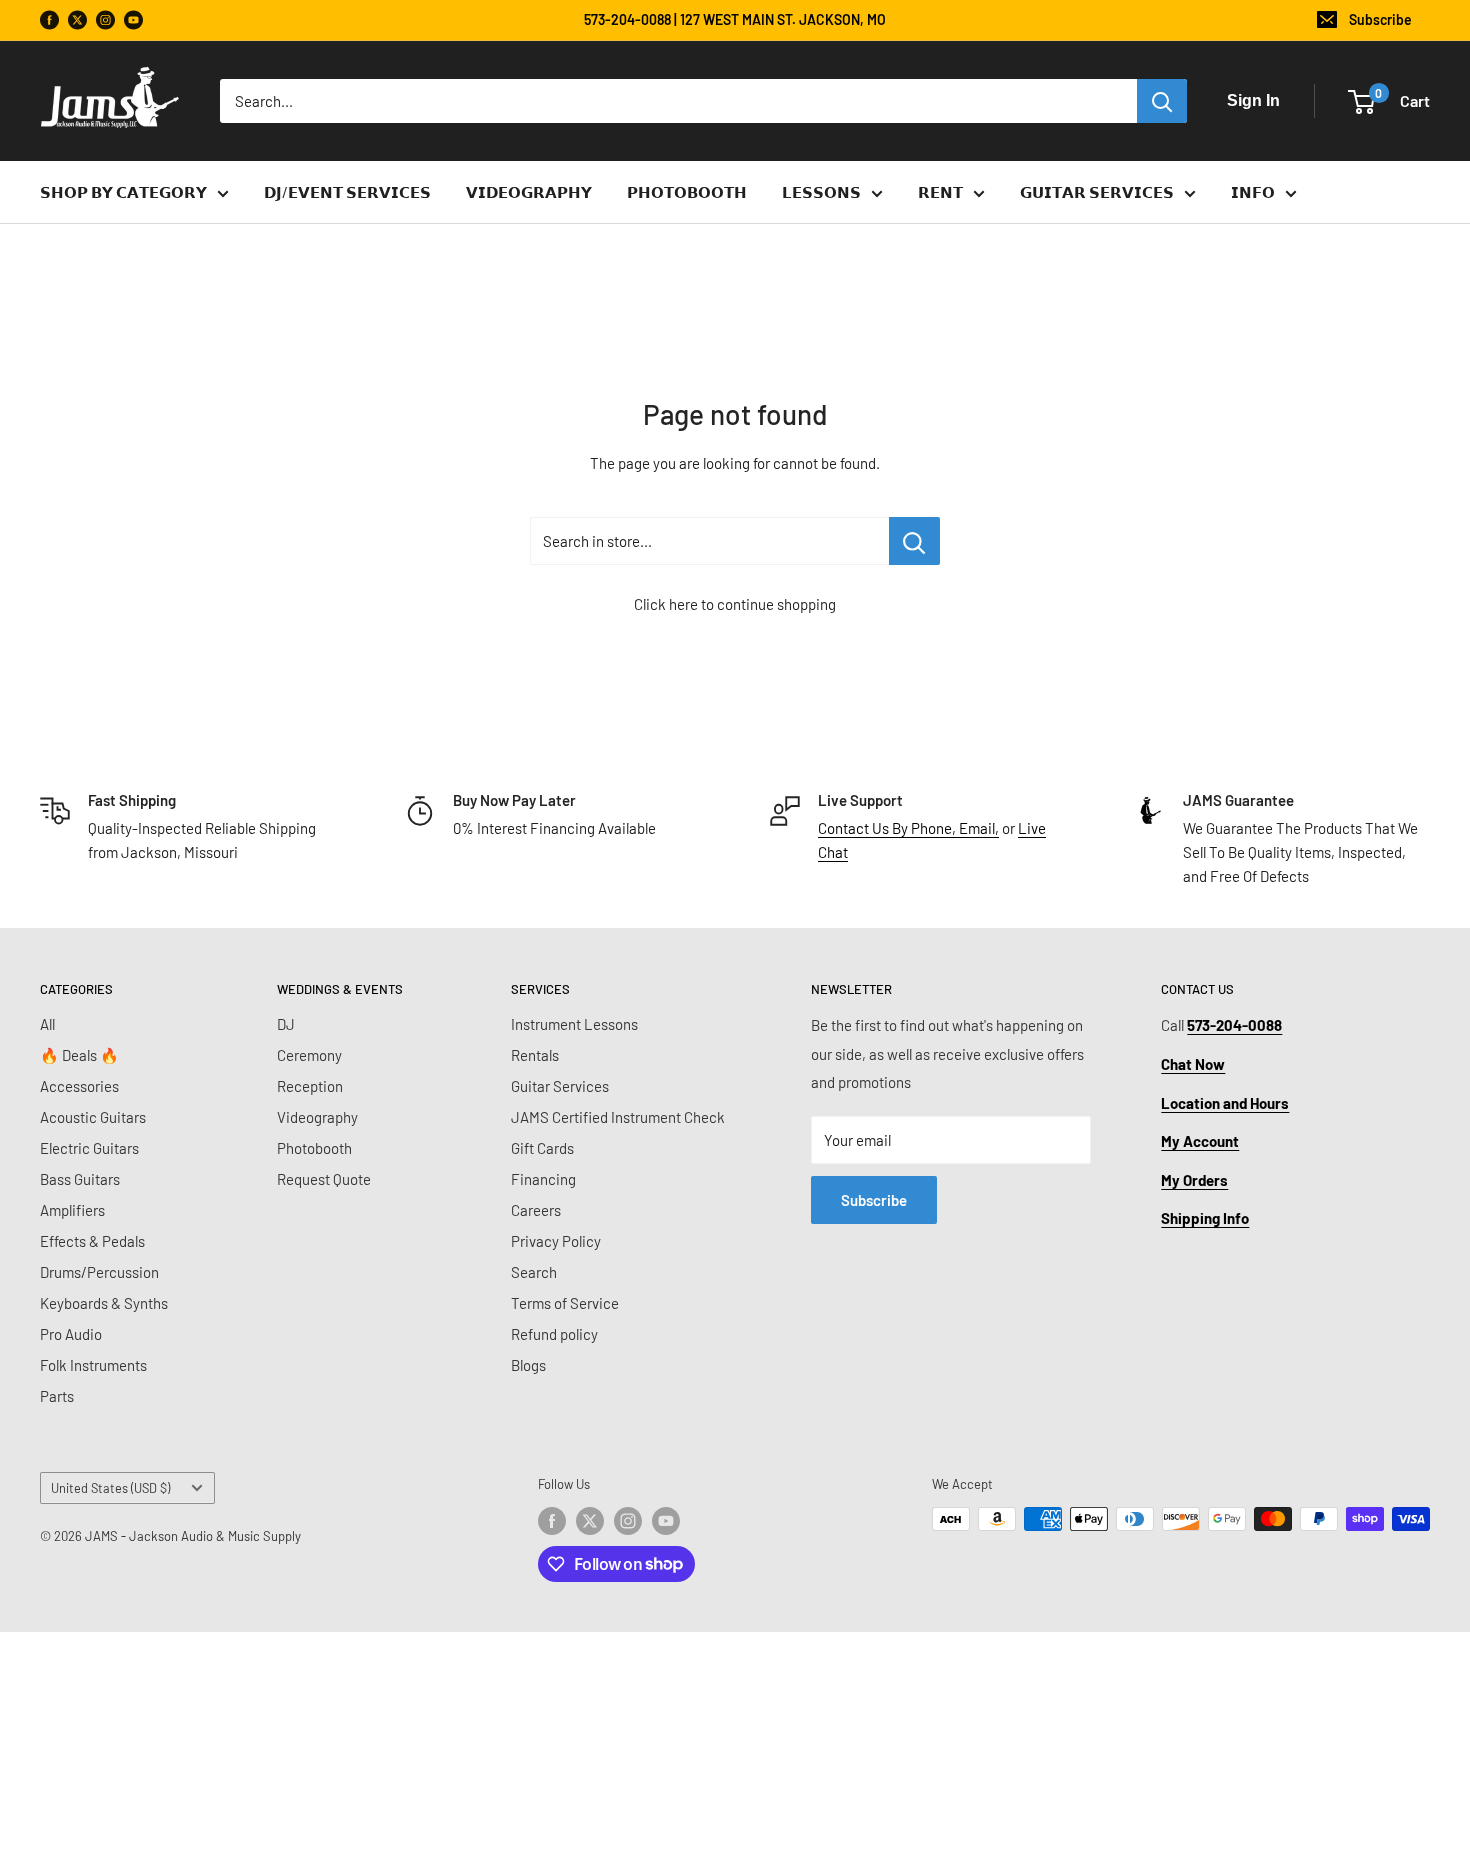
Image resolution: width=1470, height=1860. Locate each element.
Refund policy (554, 1334)
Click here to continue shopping (735, 604)
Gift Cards (542, 1148)
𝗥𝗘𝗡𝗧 (940, 192)
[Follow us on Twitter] (590, 1521)
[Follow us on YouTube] (133, 20)
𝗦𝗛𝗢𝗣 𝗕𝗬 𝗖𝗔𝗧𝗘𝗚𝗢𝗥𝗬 (123, 192)
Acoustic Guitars (93, 1117)
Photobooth (314, 1148)
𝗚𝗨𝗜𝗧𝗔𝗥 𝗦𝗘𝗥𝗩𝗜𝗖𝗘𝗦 (1097, 192)
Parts (57, 1396)
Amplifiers (72, 1210)
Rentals (535, 1055)
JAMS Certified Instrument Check (618, 1117)
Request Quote (324, 1179)
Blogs (528, 1365)
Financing (543, 1179)
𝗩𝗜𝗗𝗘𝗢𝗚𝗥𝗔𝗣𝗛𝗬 (529, 192)
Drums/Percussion (99, 1272)
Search (534, 1272)
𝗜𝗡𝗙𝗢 (1253, 192)
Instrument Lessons (574, 1024)
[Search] (1162, 101)
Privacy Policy (556, 1241)
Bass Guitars (80, 1179)
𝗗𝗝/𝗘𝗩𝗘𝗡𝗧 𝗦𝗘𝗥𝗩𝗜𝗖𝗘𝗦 (347, 192)
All (47, 1024)
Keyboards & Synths (104, 1303)
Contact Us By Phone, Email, (908, 828)
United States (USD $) (110, 1488)
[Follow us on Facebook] (49, 20)
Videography (317, 1117)
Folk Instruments (93, 1365)
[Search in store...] (914, 541)
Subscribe (1380, 19)
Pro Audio (71, 1334)
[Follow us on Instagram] (105, 20)
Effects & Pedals (92, 1241)
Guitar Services (560, 1086)
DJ (286, 1024)
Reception (310, 1086)
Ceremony (309, 1055)
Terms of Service (565, 1303)
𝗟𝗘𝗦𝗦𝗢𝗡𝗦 (821, 192)
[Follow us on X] (77, 20)
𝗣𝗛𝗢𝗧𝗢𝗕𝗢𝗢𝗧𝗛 (687, 192)
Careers (536, 1210)
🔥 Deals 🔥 (79, 1055)
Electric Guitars (89, 1148)
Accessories (79, 1086)
